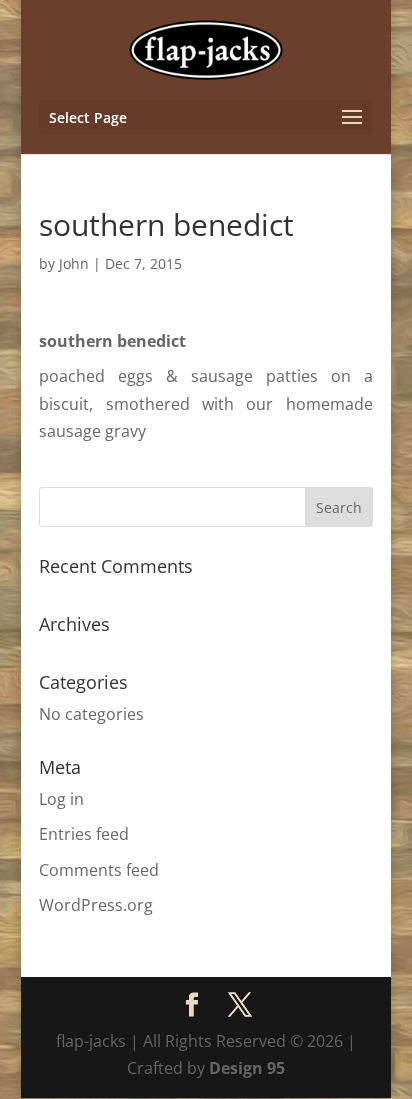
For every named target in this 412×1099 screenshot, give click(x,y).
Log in (61, 799)
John (74, 263)
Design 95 (247, 1068)
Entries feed (84, 834)
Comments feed (99, 870)
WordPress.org (96, 905)
